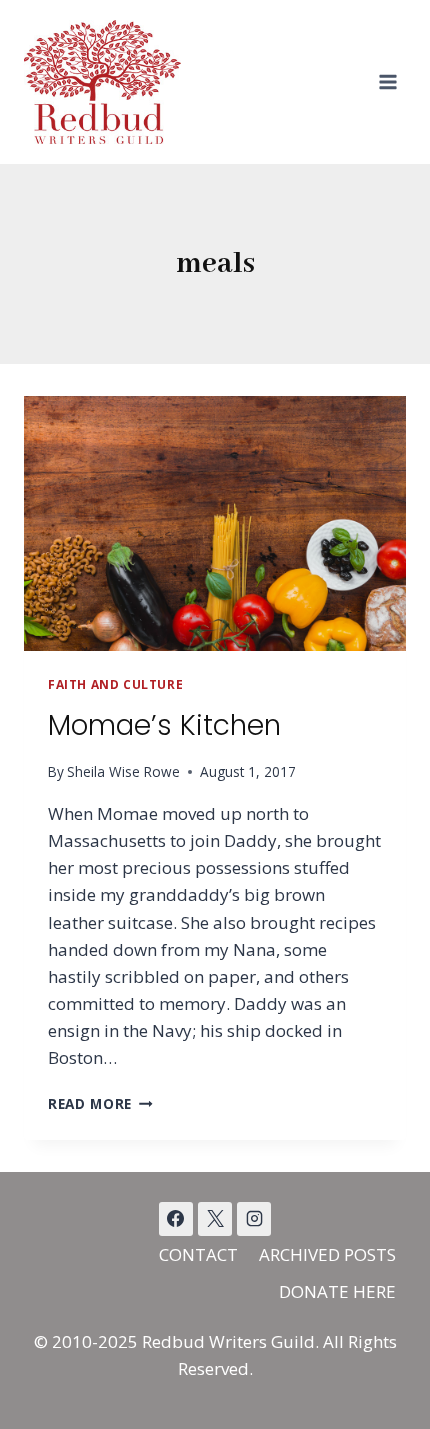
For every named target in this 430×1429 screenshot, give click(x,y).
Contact (198, 1254)
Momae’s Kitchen (164, 725)
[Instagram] (254, 1219)
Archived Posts (327, 1254)
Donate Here (337, 1291)
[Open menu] (387, 81)
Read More (100, 1103)
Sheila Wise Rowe (123, 771)
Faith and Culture (115, 684)
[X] (215, 1219)
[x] (176, 1219)
